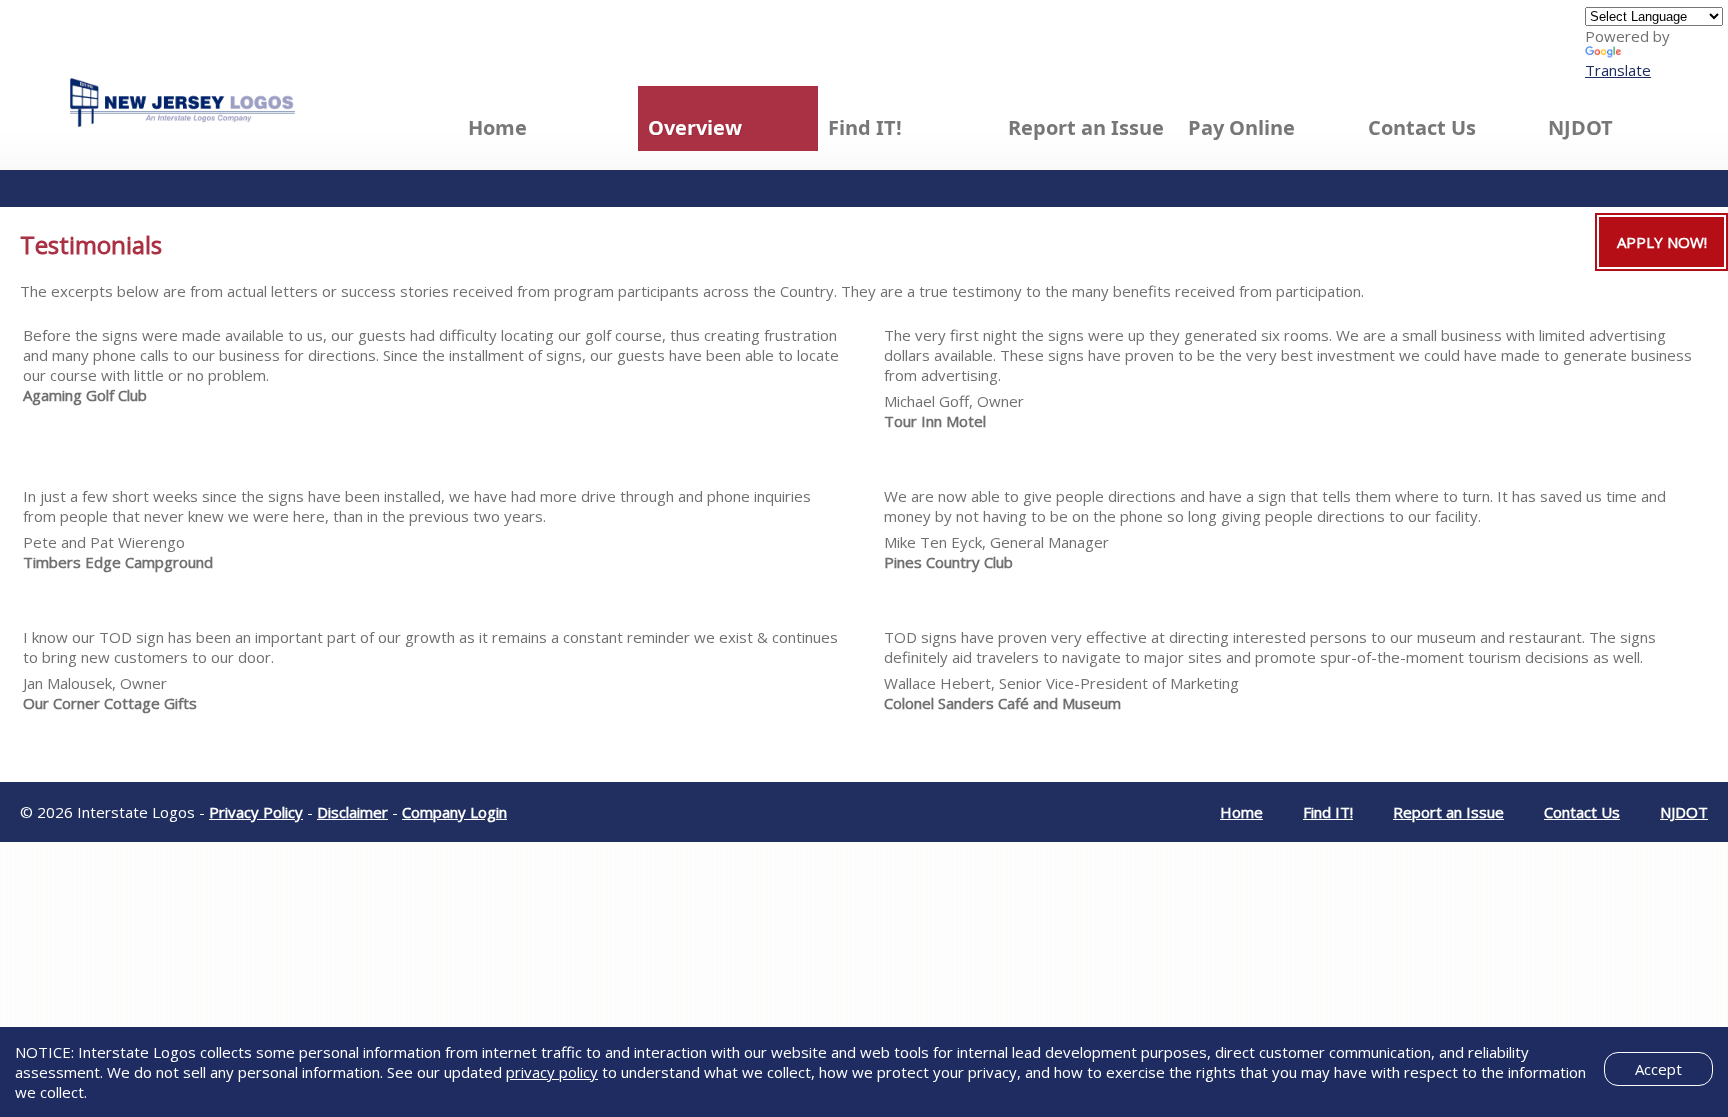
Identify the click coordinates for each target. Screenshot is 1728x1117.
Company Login (454, 812)
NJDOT (1580, 127)
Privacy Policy (256, 812)
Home (497, 127)
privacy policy (552, 1072)
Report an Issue (1086, 127)
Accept (1658, 1069)
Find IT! (865, 127)
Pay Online (1241, 127)
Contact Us (1422, 127)
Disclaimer (352, 812)
